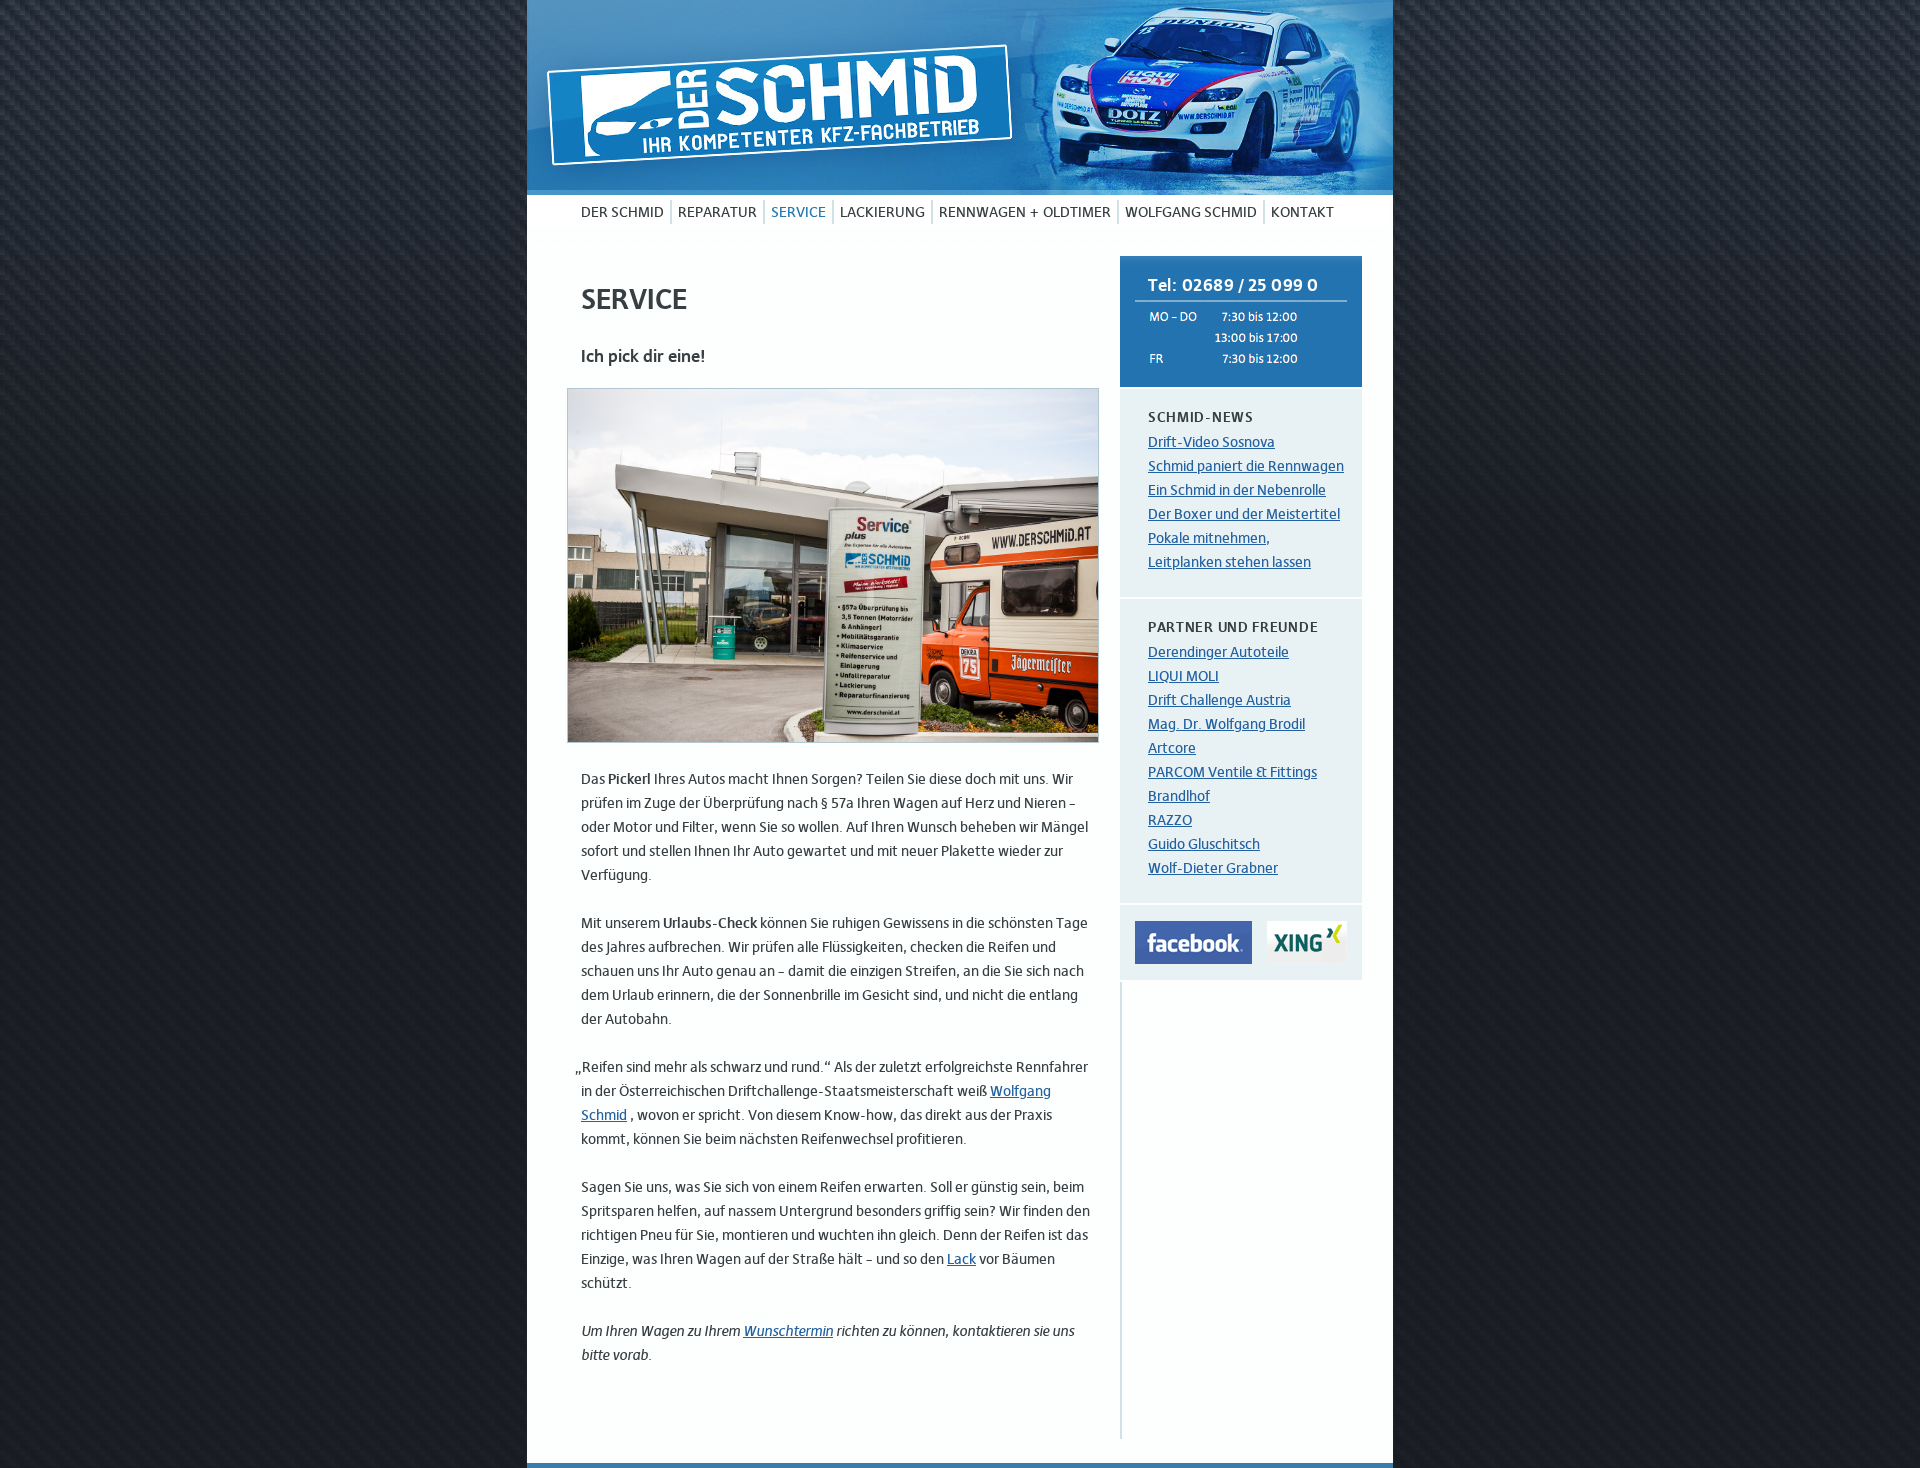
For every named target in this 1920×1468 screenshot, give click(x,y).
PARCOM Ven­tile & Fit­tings (1232, 772)
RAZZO (1170, 820)
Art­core (1172, 748)
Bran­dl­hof (1179, 796)
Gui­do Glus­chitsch (1204, 844)
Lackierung (882, 212)
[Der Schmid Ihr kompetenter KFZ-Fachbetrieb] (960, 97)
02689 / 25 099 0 (1250, 285)
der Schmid (622, 212)
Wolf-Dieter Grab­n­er (1213, 868)
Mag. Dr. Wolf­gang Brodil (1226, 724)
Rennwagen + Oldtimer (1025, 212)
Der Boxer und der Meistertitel (1244, 514)
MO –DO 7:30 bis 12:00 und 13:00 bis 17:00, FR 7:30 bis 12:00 (1241, 336)
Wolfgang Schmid (1191, 212)
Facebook (1193, 942)
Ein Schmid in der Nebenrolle (1237, 490)
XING (1307, 942)
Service (798, 212)
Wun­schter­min (788, 1331)
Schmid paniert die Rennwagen (1246, 466)
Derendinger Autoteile (1218, 652)
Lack (961, 1259)
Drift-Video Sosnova (1211, 442)
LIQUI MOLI (1183, 676)
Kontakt (1302, 212)
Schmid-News (1201, 417)
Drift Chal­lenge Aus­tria (1219, 700)
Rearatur (717, 212)
